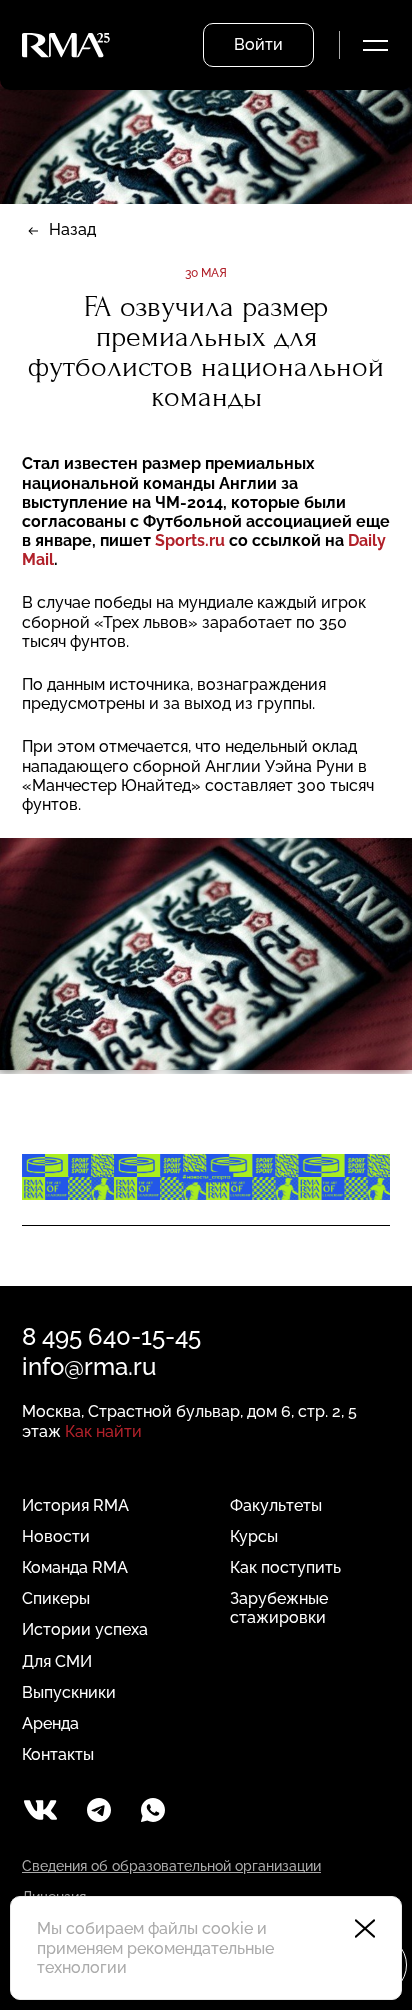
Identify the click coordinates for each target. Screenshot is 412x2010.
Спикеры (56, 1598)
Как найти (103, 1431)
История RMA (75, 1505)
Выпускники (69, 1692)
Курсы (254, 1536)
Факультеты (276, 1505)
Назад (72, 229)
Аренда (50, 1723)
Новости (56, 1536)
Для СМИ (57, 1661)
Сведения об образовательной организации (171, 1866)
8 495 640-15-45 (111, 1336)
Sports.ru (190, 540)
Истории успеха (85, 1629)
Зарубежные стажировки (279, 1608)
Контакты (58, 1754)
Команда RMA (75, 1567)
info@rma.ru (89, 1366)
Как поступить (285, 1567)
